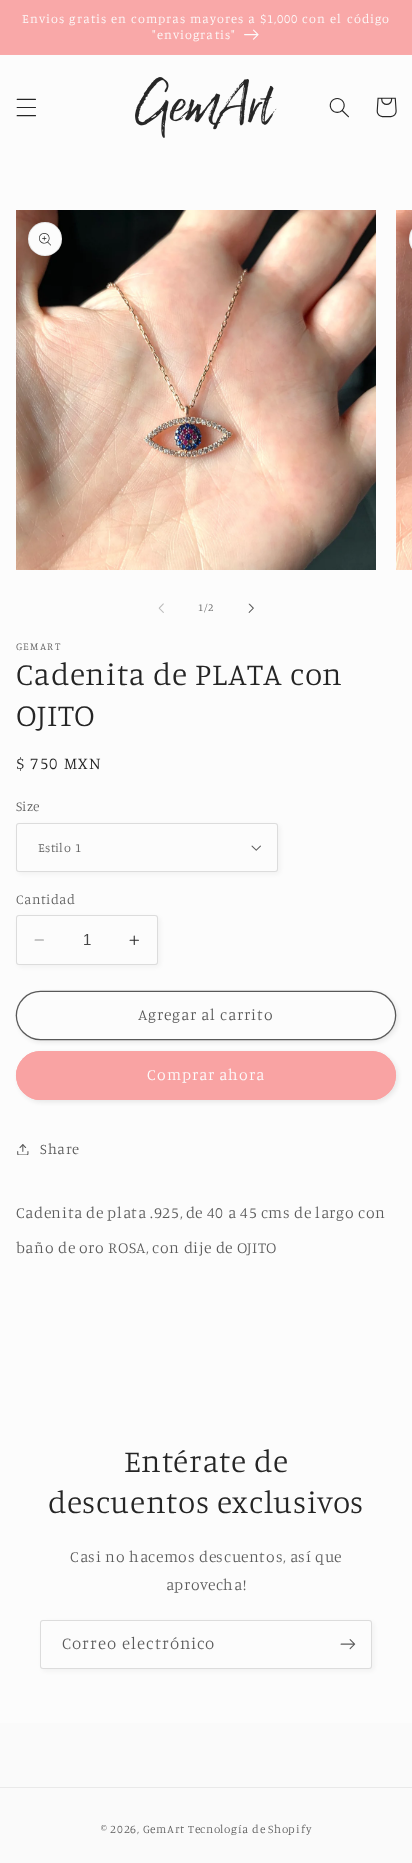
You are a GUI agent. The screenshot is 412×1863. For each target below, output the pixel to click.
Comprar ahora (206, 1074)
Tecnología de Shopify (249, 1829)
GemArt (164, 1829)
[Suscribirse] (348, 1644)
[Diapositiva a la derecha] (251, 608)
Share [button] (60, 1148)
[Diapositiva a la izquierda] (161, 608)
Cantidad (45, 899)
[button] (26, 107)
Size (28, 806)
